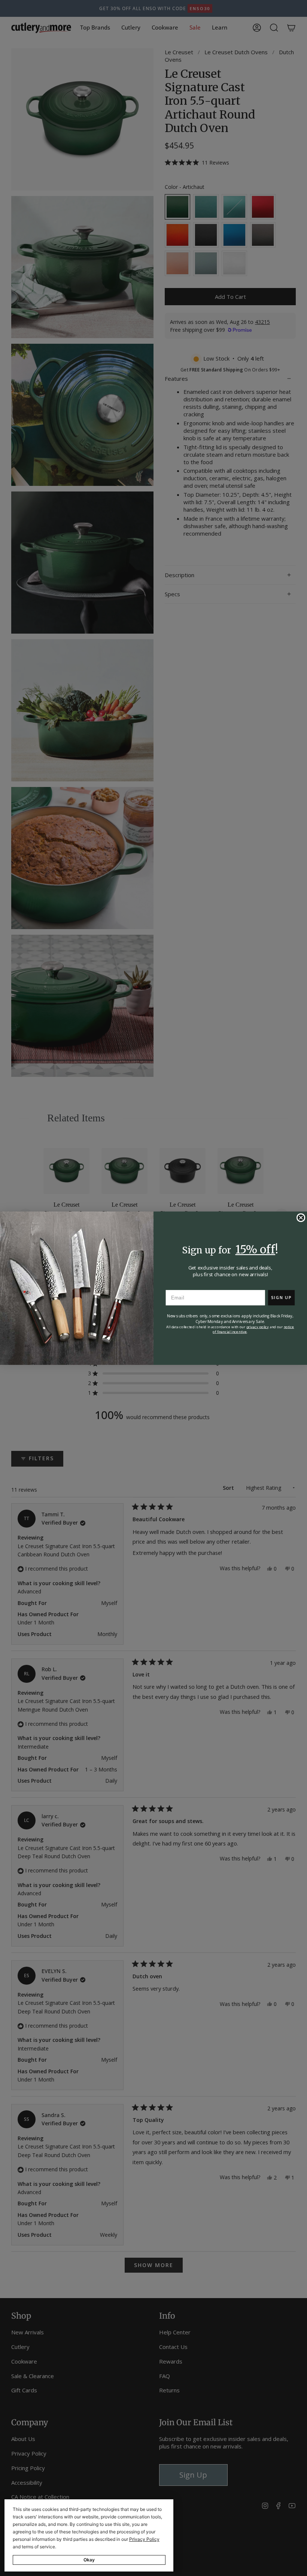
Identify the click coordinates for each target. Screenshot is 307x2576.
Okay (89, 2560)
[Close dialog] (301, 1217)
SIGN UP (281, 1297)
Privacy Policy (144, 2539)
